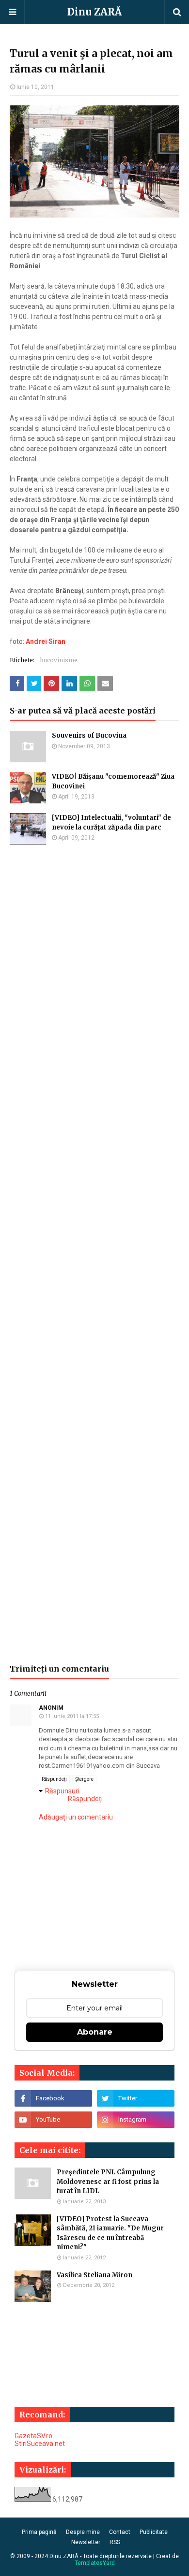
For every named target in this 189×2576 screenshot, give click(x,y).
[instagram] (136, 2120)
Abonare (95, 2032)
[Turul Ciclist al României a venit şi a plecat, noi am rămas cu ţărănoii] (94, 215)
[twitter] (136, 2098)
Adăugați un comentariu (76, 1817)
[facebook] (53, 2098)
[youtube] (53, 2120)
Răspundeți (54, 1779)
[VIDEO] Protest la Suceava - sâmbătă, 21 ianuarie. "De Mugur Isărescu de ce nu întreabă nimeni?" (110, 2233)
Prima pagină (39, 2532)
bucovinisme (59, 660)
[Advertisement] (94, 1254)
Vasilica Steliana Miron (94, 2275)
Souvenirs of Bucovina (89, 735)
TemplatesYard (95, 2563)
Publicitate (154, 2532)
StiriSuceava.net (40, 2444)
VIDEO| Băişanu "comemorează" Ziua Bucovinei (113, 781)
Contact (120, 2532)
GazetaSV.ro (33, 2436)
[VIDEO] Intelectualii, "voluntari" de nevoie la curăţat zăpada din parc (111, 822)
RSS (115, 2542)
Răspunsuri (62, 1791)
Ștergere (84, 1779)
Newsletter (86, 2542)
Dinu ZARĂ (94, 12)
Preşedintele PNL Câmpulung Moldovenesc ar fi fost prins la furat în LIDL (108, 2182)
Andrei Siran (46, 641)
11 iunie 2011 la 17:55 (72, 1716)
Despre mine (83, 2532)
